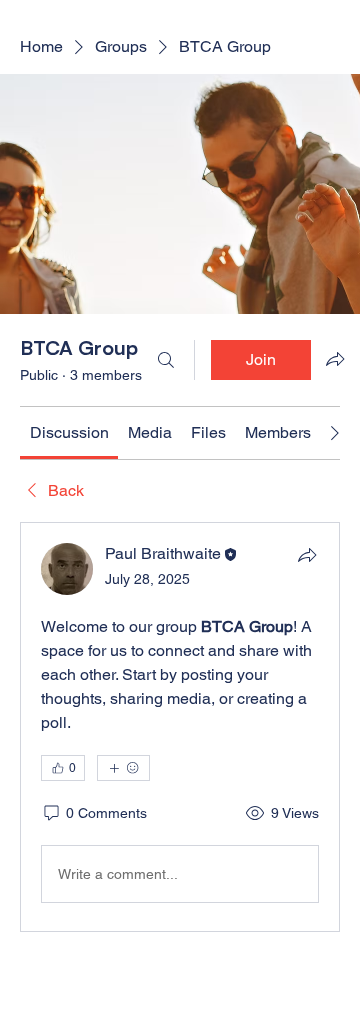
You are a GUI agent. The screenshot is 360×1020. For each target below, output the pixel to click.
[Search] (166, 360)
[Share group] (335, 359)
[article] (180, 727)
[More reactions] (123, 768)
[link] (69, 432)
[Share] (307, 555)
